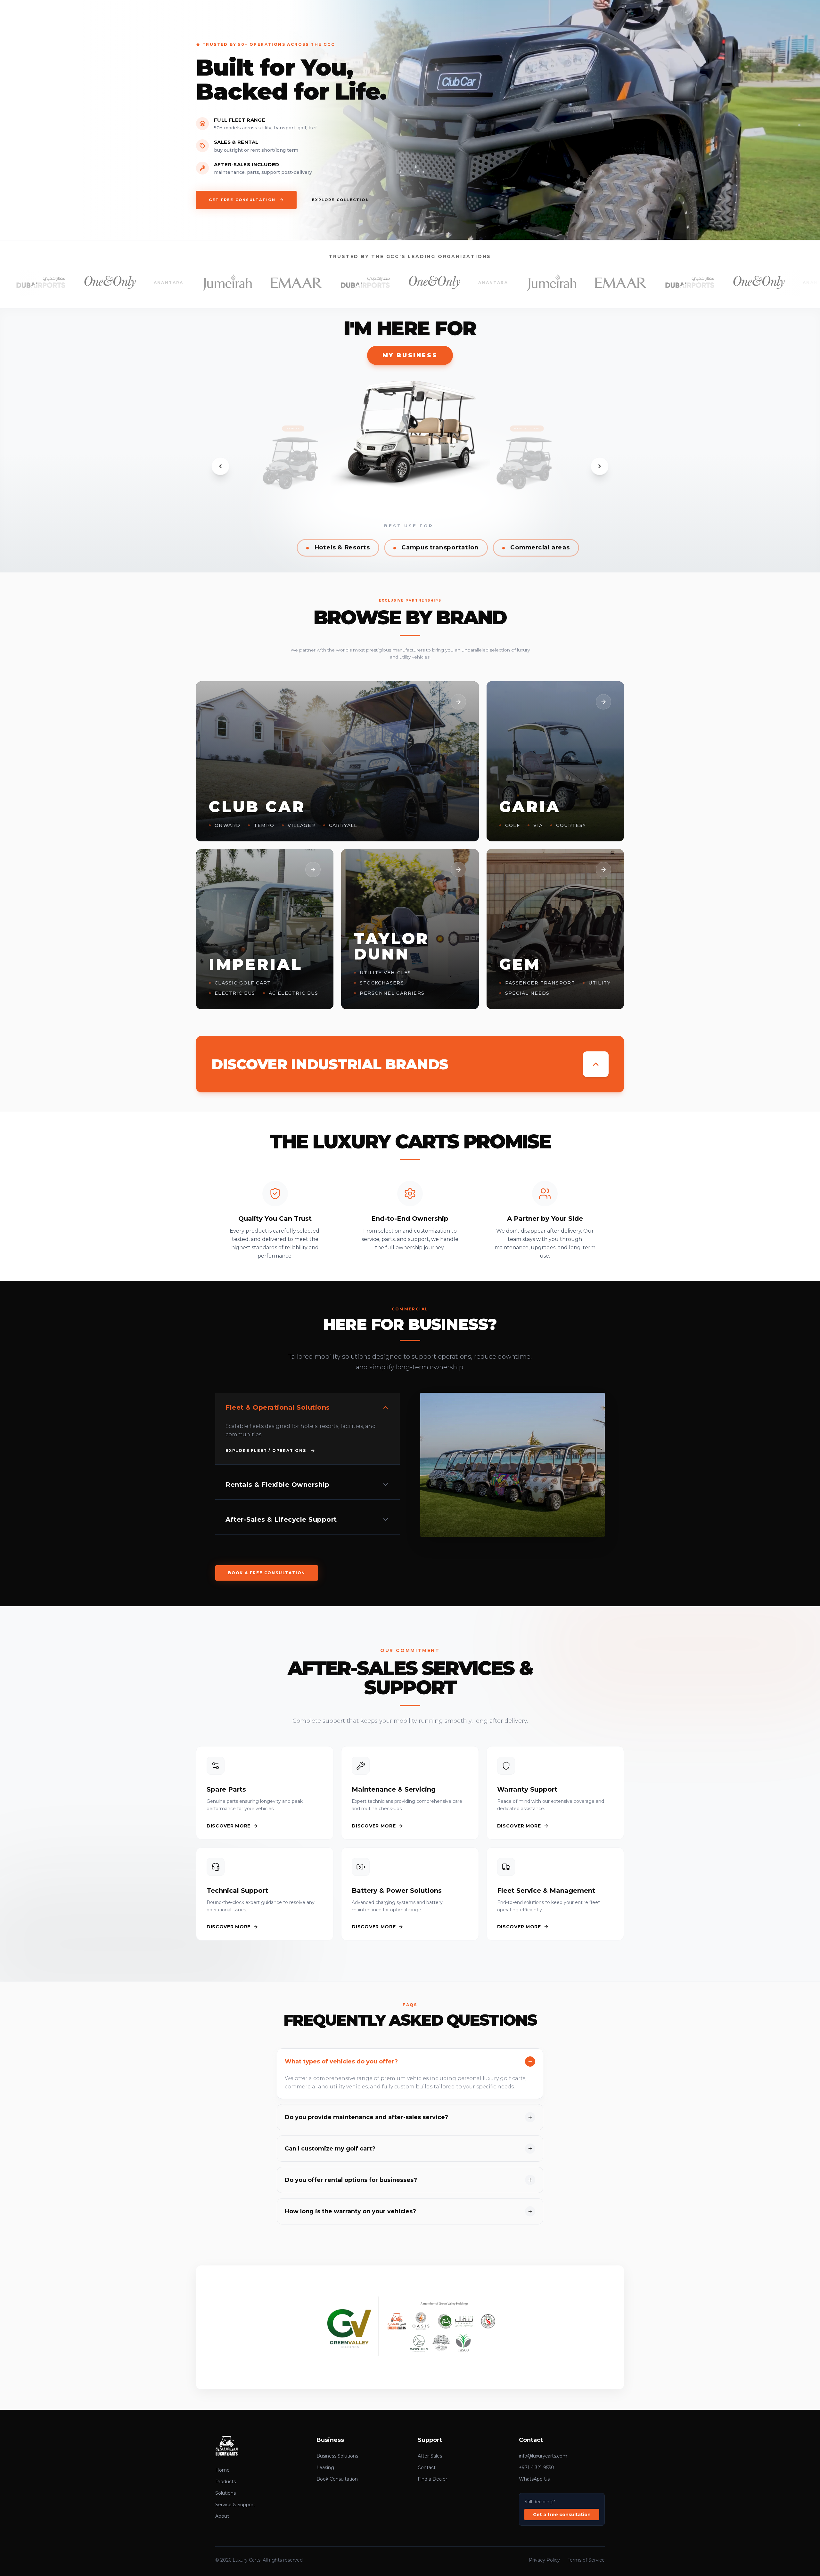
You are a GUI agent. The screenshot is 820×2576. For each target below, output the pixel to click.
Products (225, 2482)
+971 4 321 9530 (537, 2467)
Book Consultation (337, 2479)
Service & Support (235, 2505)
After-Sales (430, 2456)
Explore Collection (341, 200)
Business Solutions (337, 2456)
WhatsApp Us (534, 2479)
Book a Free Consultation (267, 1573)
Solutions (225, 2493)
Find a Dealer (432, 2479)
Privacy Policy (544, 2560)
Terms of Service (586, 2560)
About (222, 2516)
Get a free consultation (562, 2515)
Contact (427, 2467)
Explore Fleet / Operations (266, 1450)
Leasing (325, 2467)
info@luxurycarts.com (543, 2456)
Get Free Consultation (242, 200)
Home (222, 2470)
